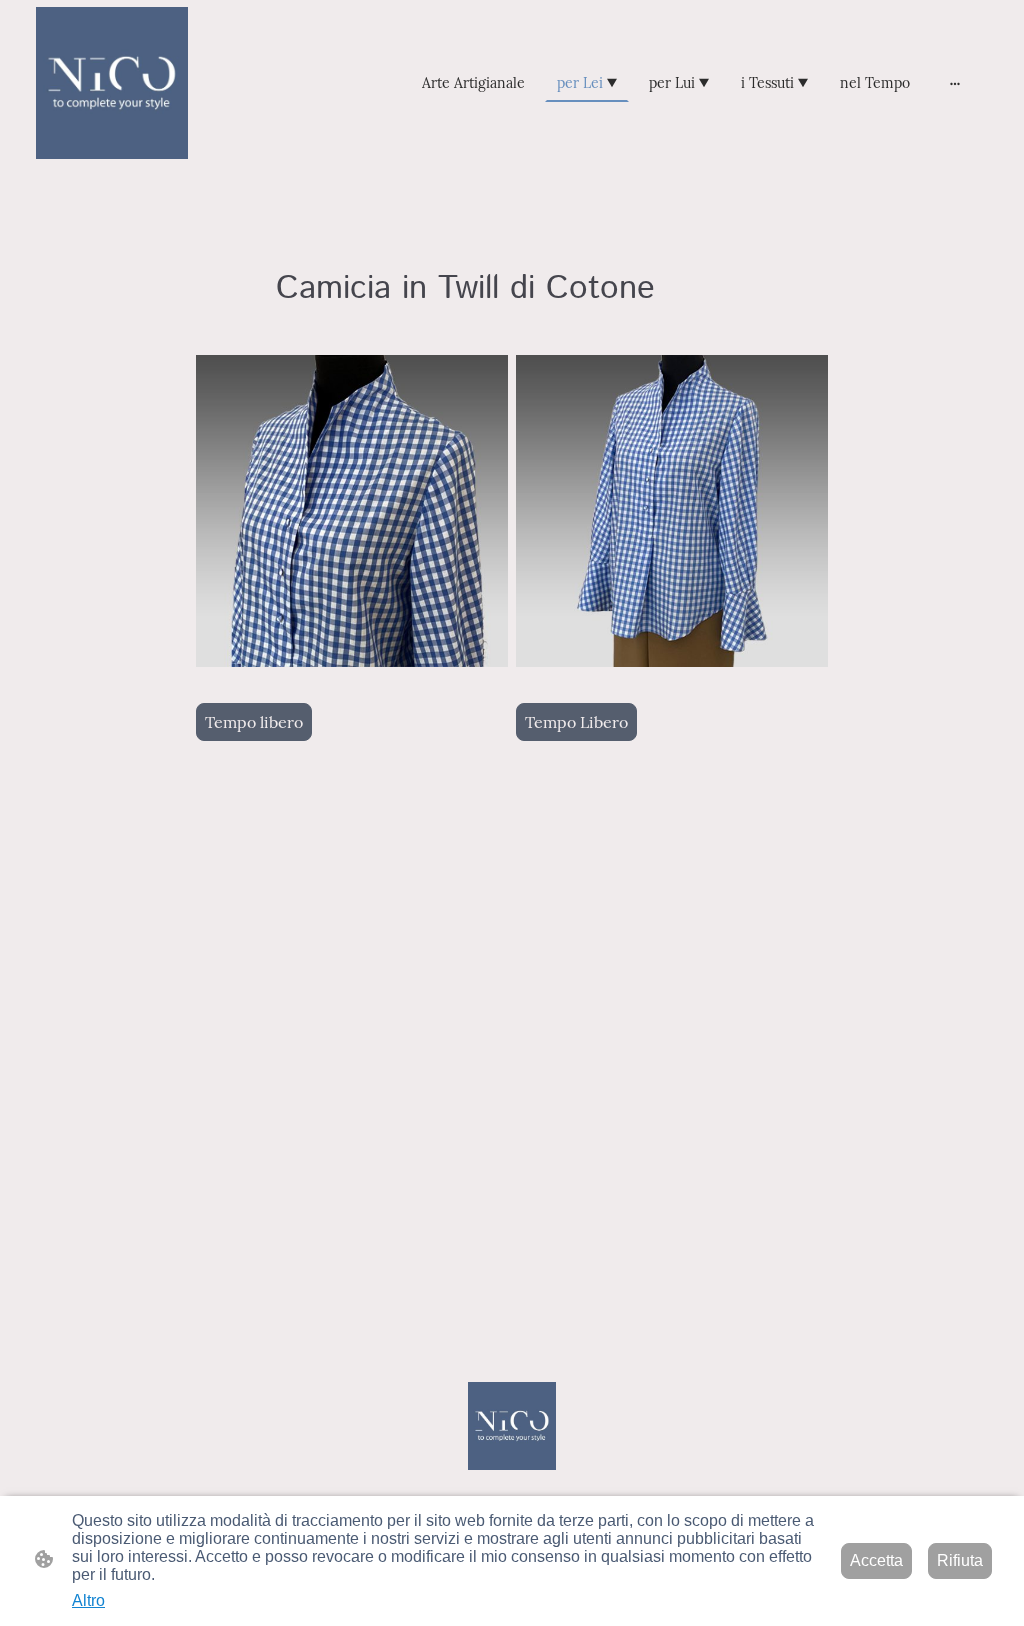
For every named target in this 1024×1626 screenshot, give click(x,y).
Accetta (876, 1560)
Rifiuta (960, 1560)
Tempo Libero (576, 722)
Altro (88, 1600)
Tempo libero (254, 722)
